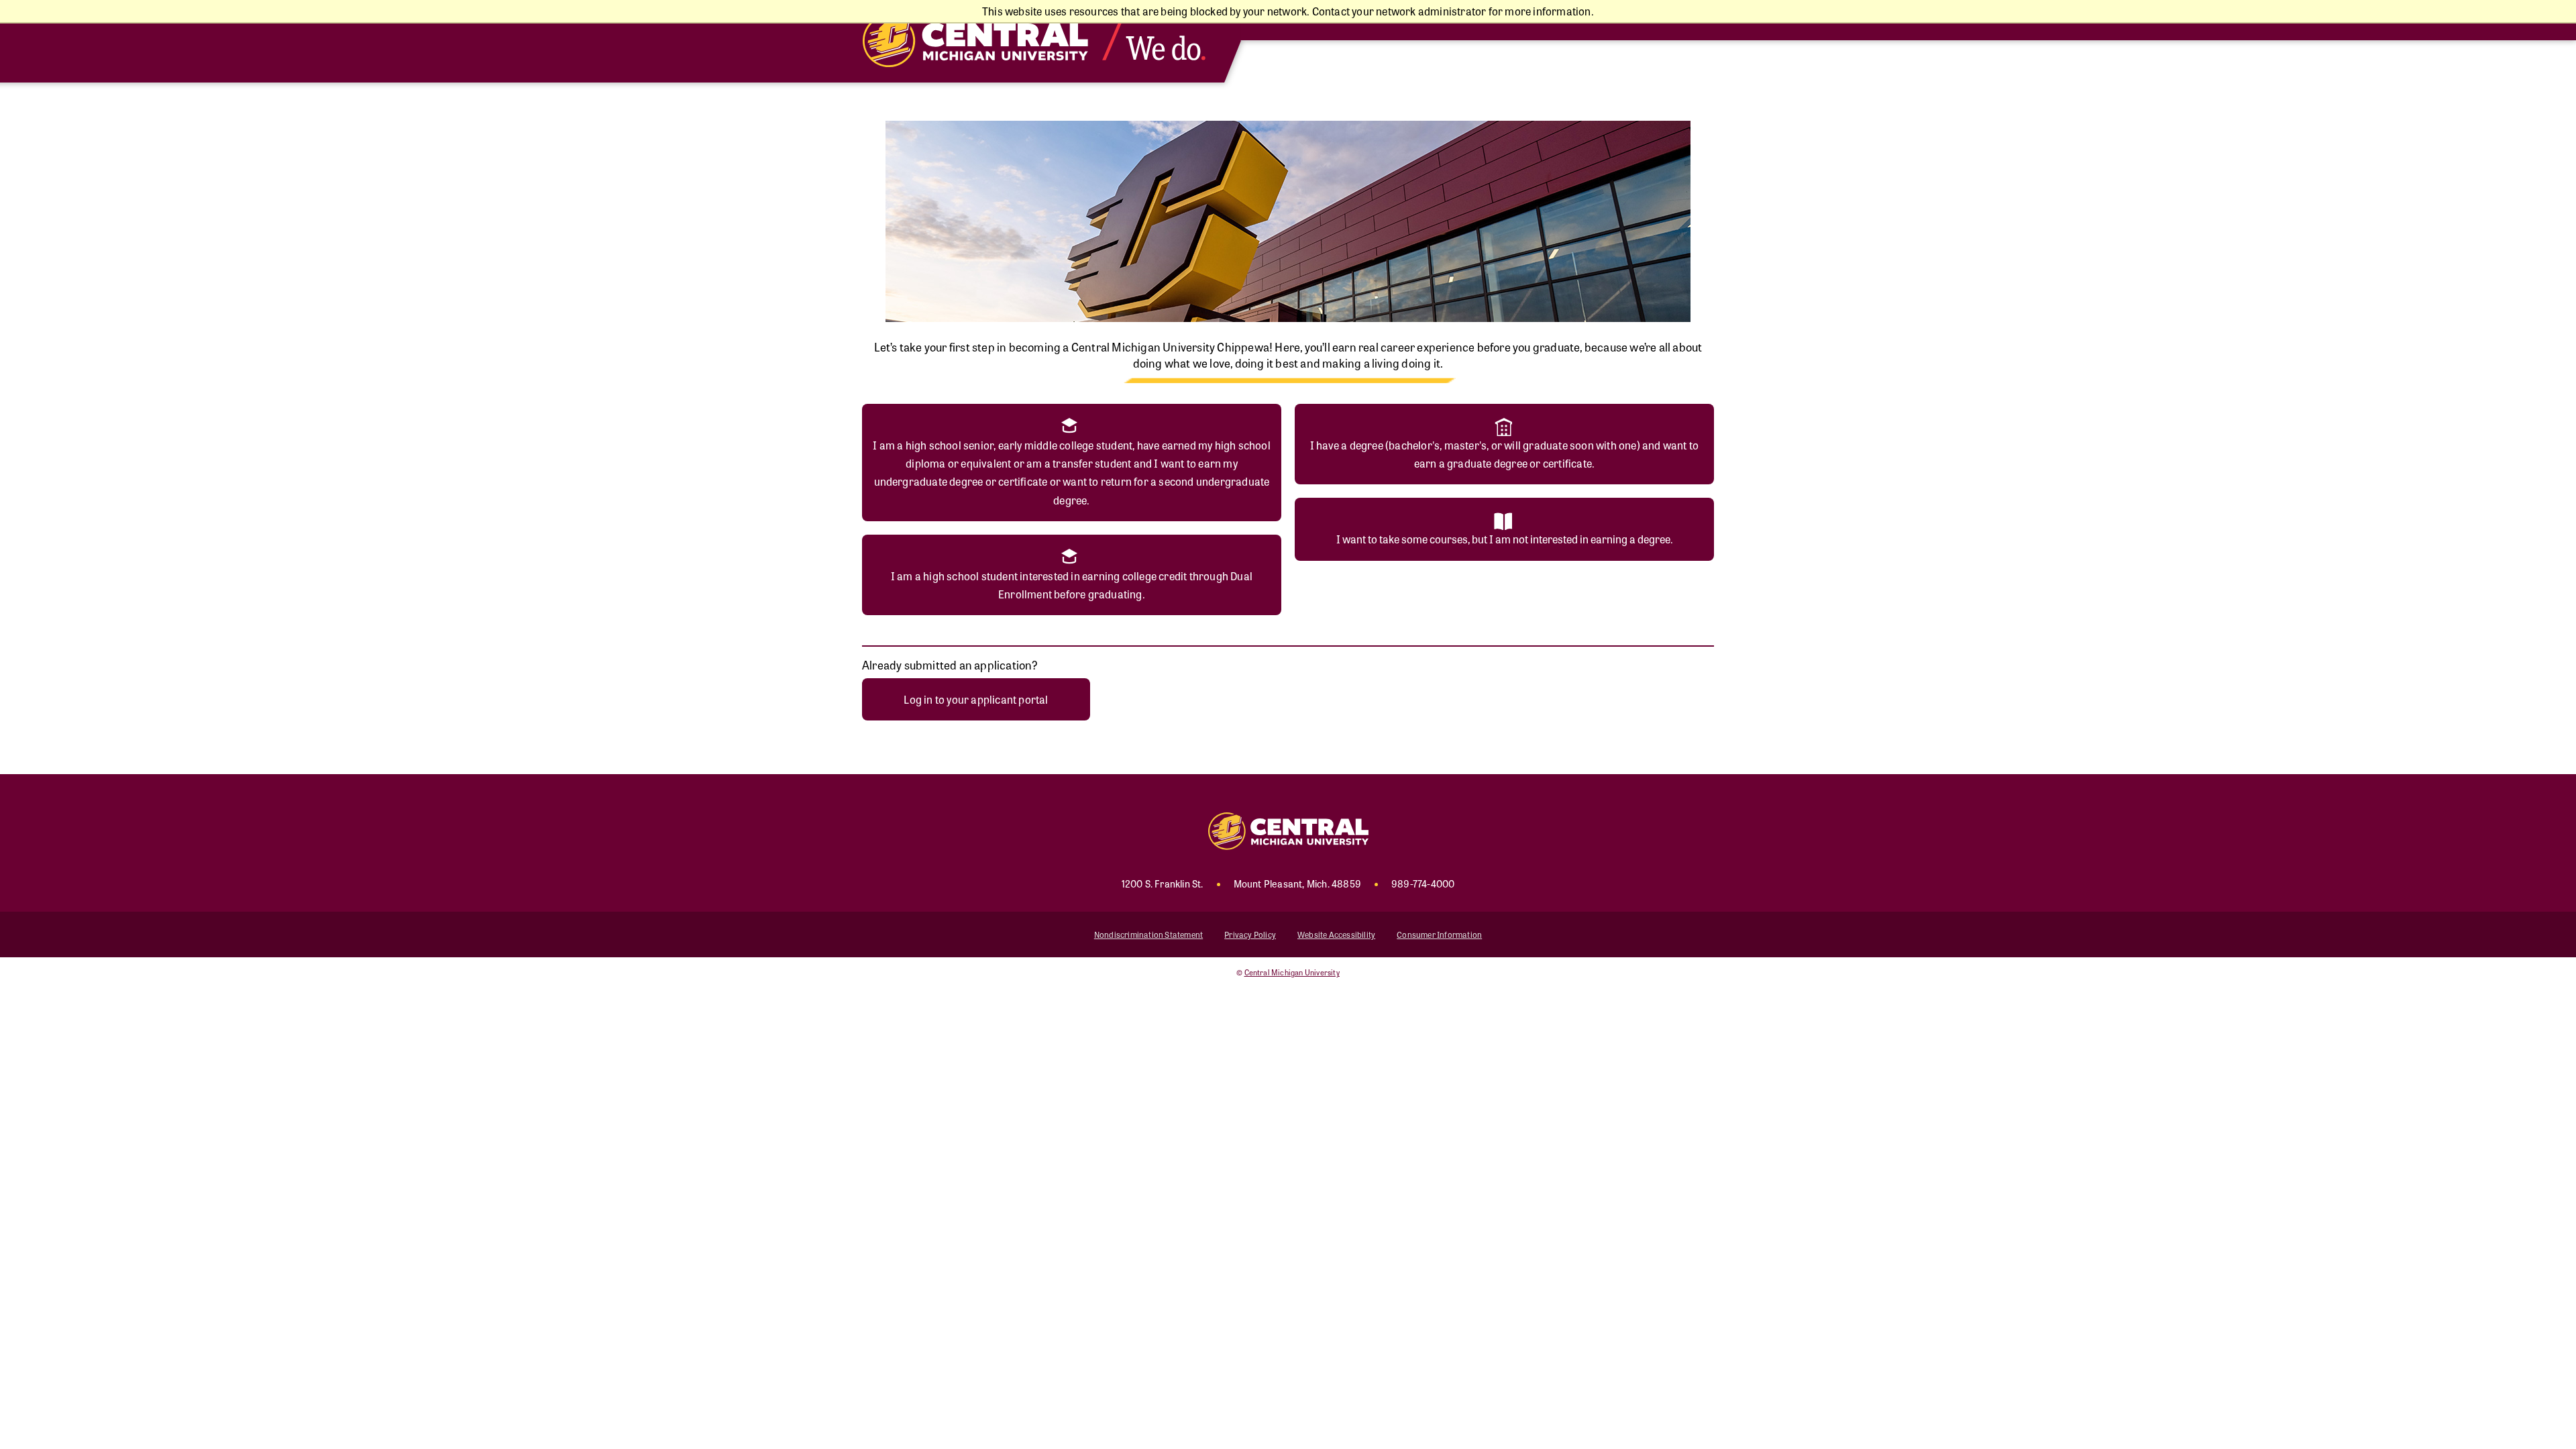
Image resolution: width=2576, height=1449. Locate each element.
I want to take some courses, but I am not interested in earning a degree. (1505, 539)
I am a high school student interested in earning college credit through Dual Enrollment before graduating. (1072, 585)
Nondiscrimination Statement (1148, 934)
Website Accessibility (1336, 934)
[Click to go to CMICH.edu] (1046, 41)
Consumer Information (1439, 934)
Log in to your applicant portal (976, 699)
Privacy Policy (1250, 934)
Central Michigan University (1292, 972)
